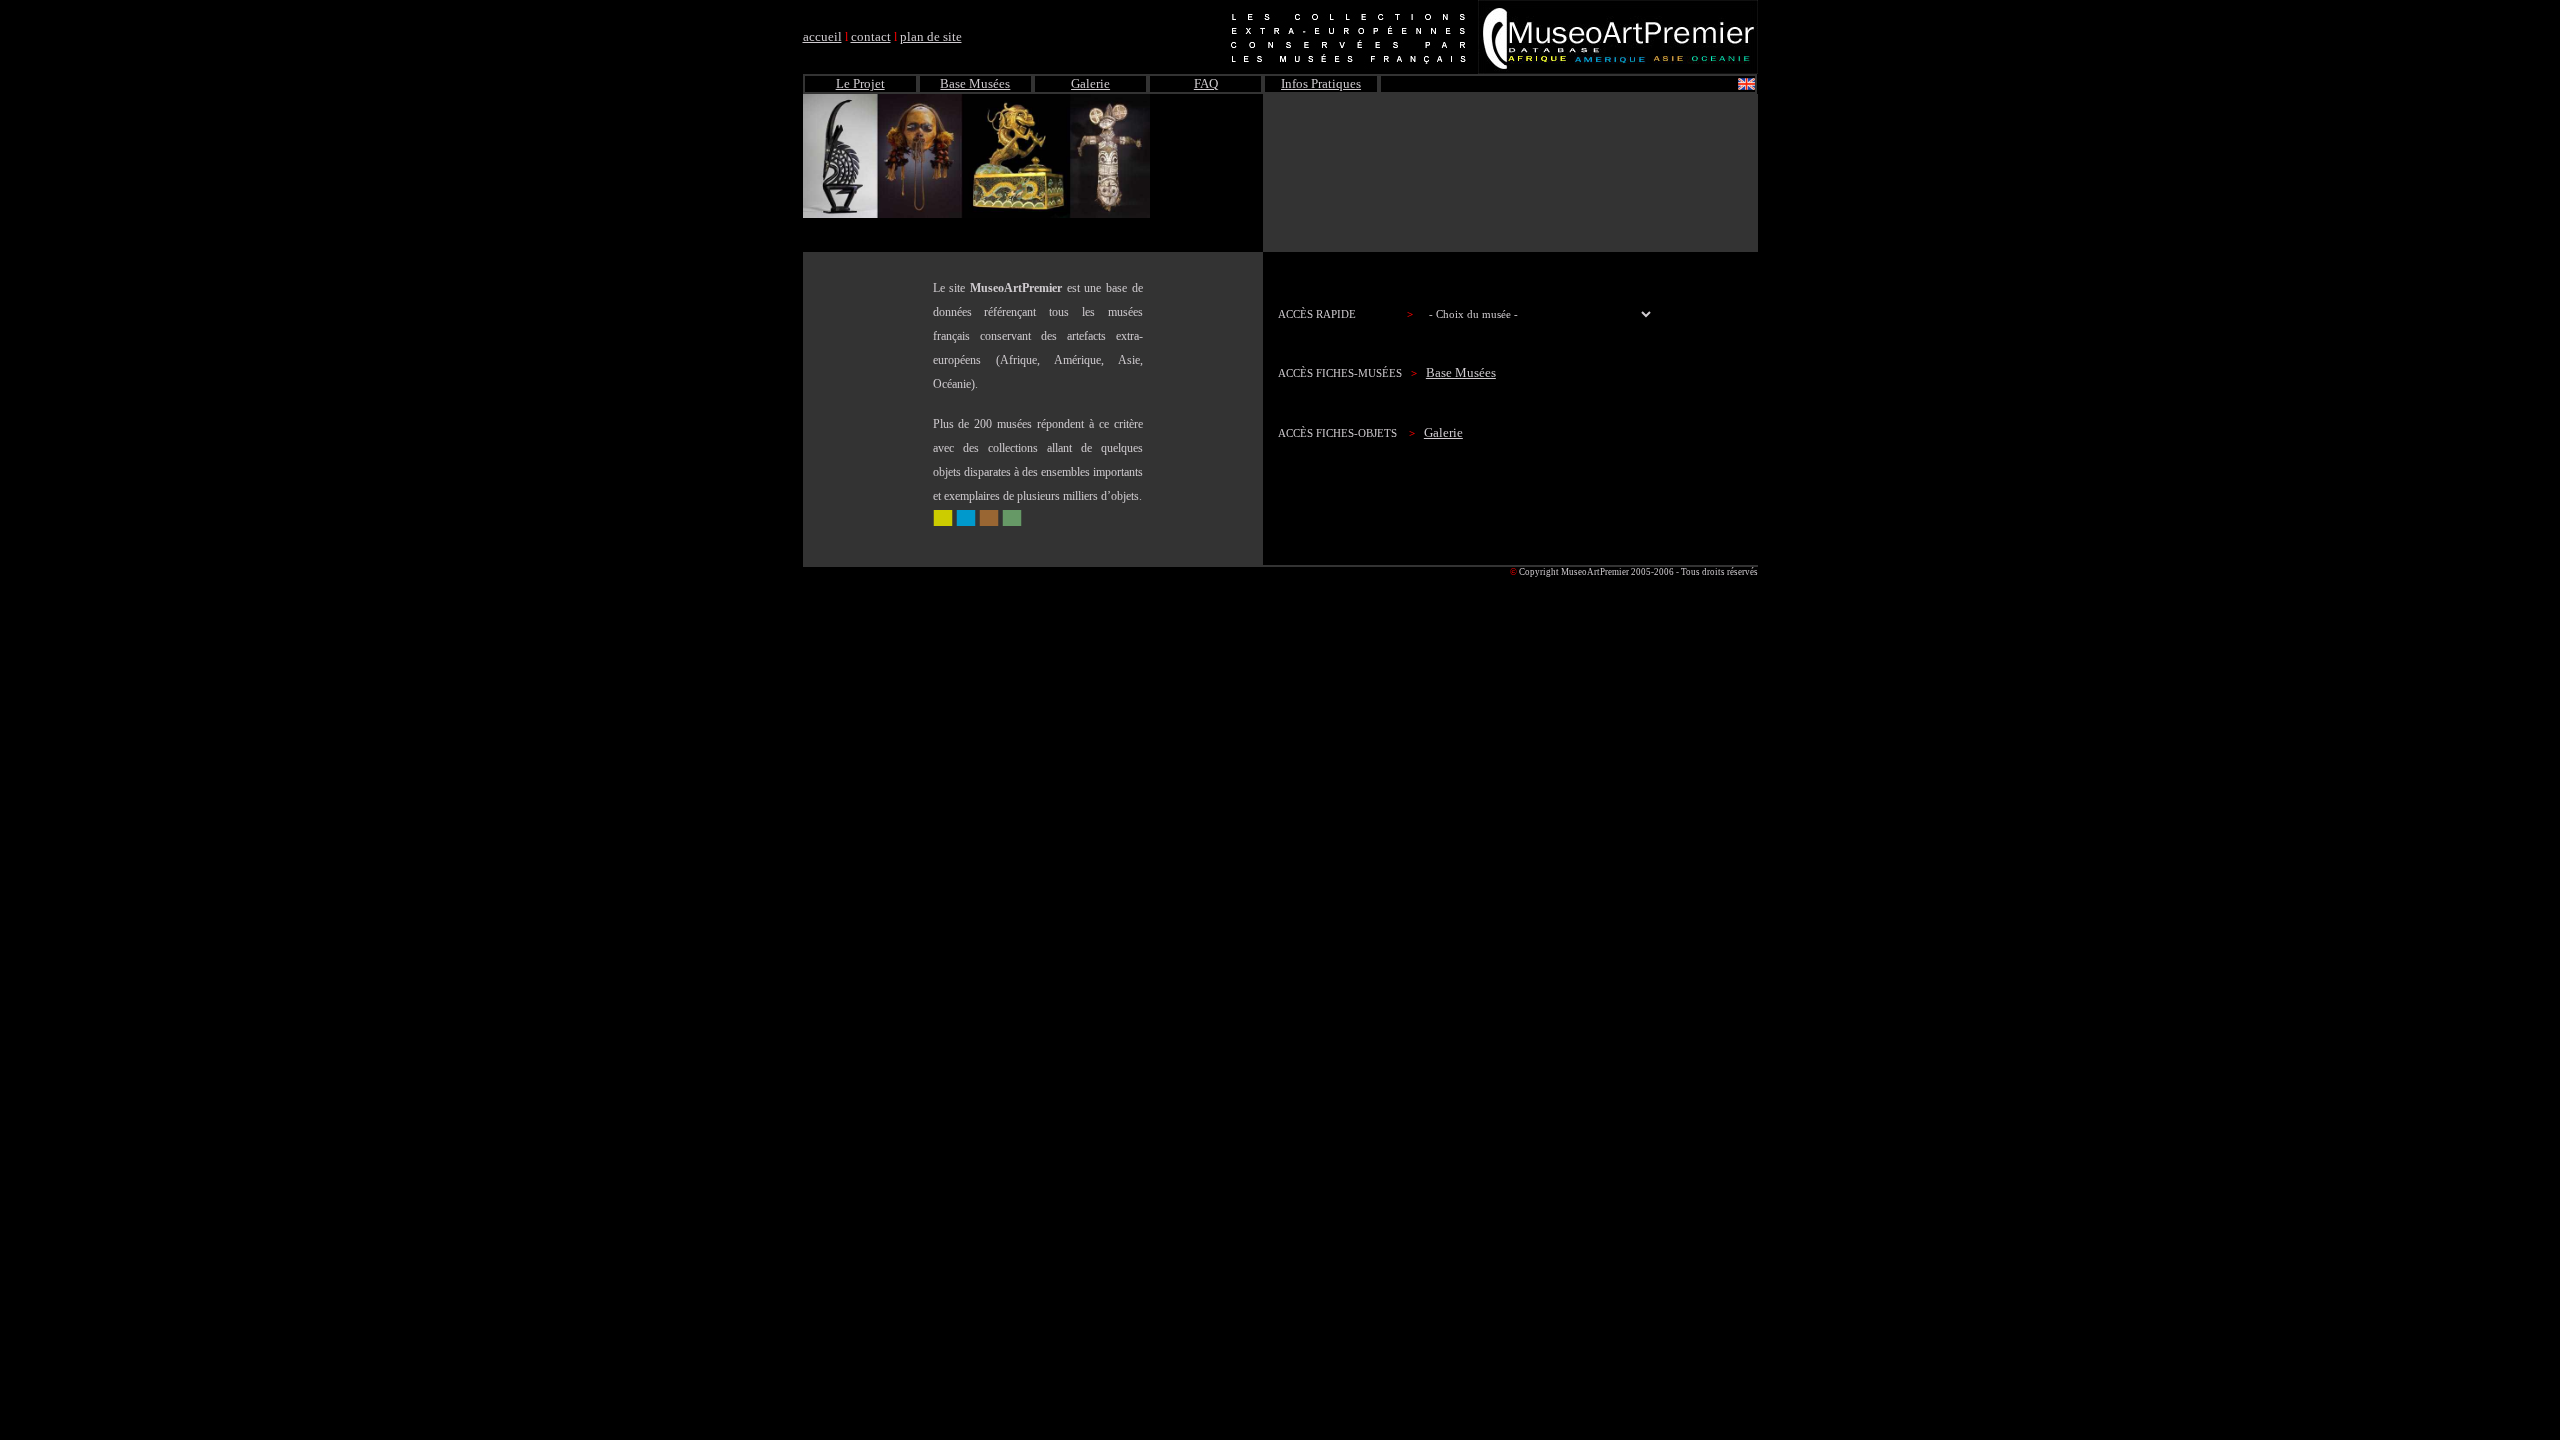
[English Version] (1746, 85)
